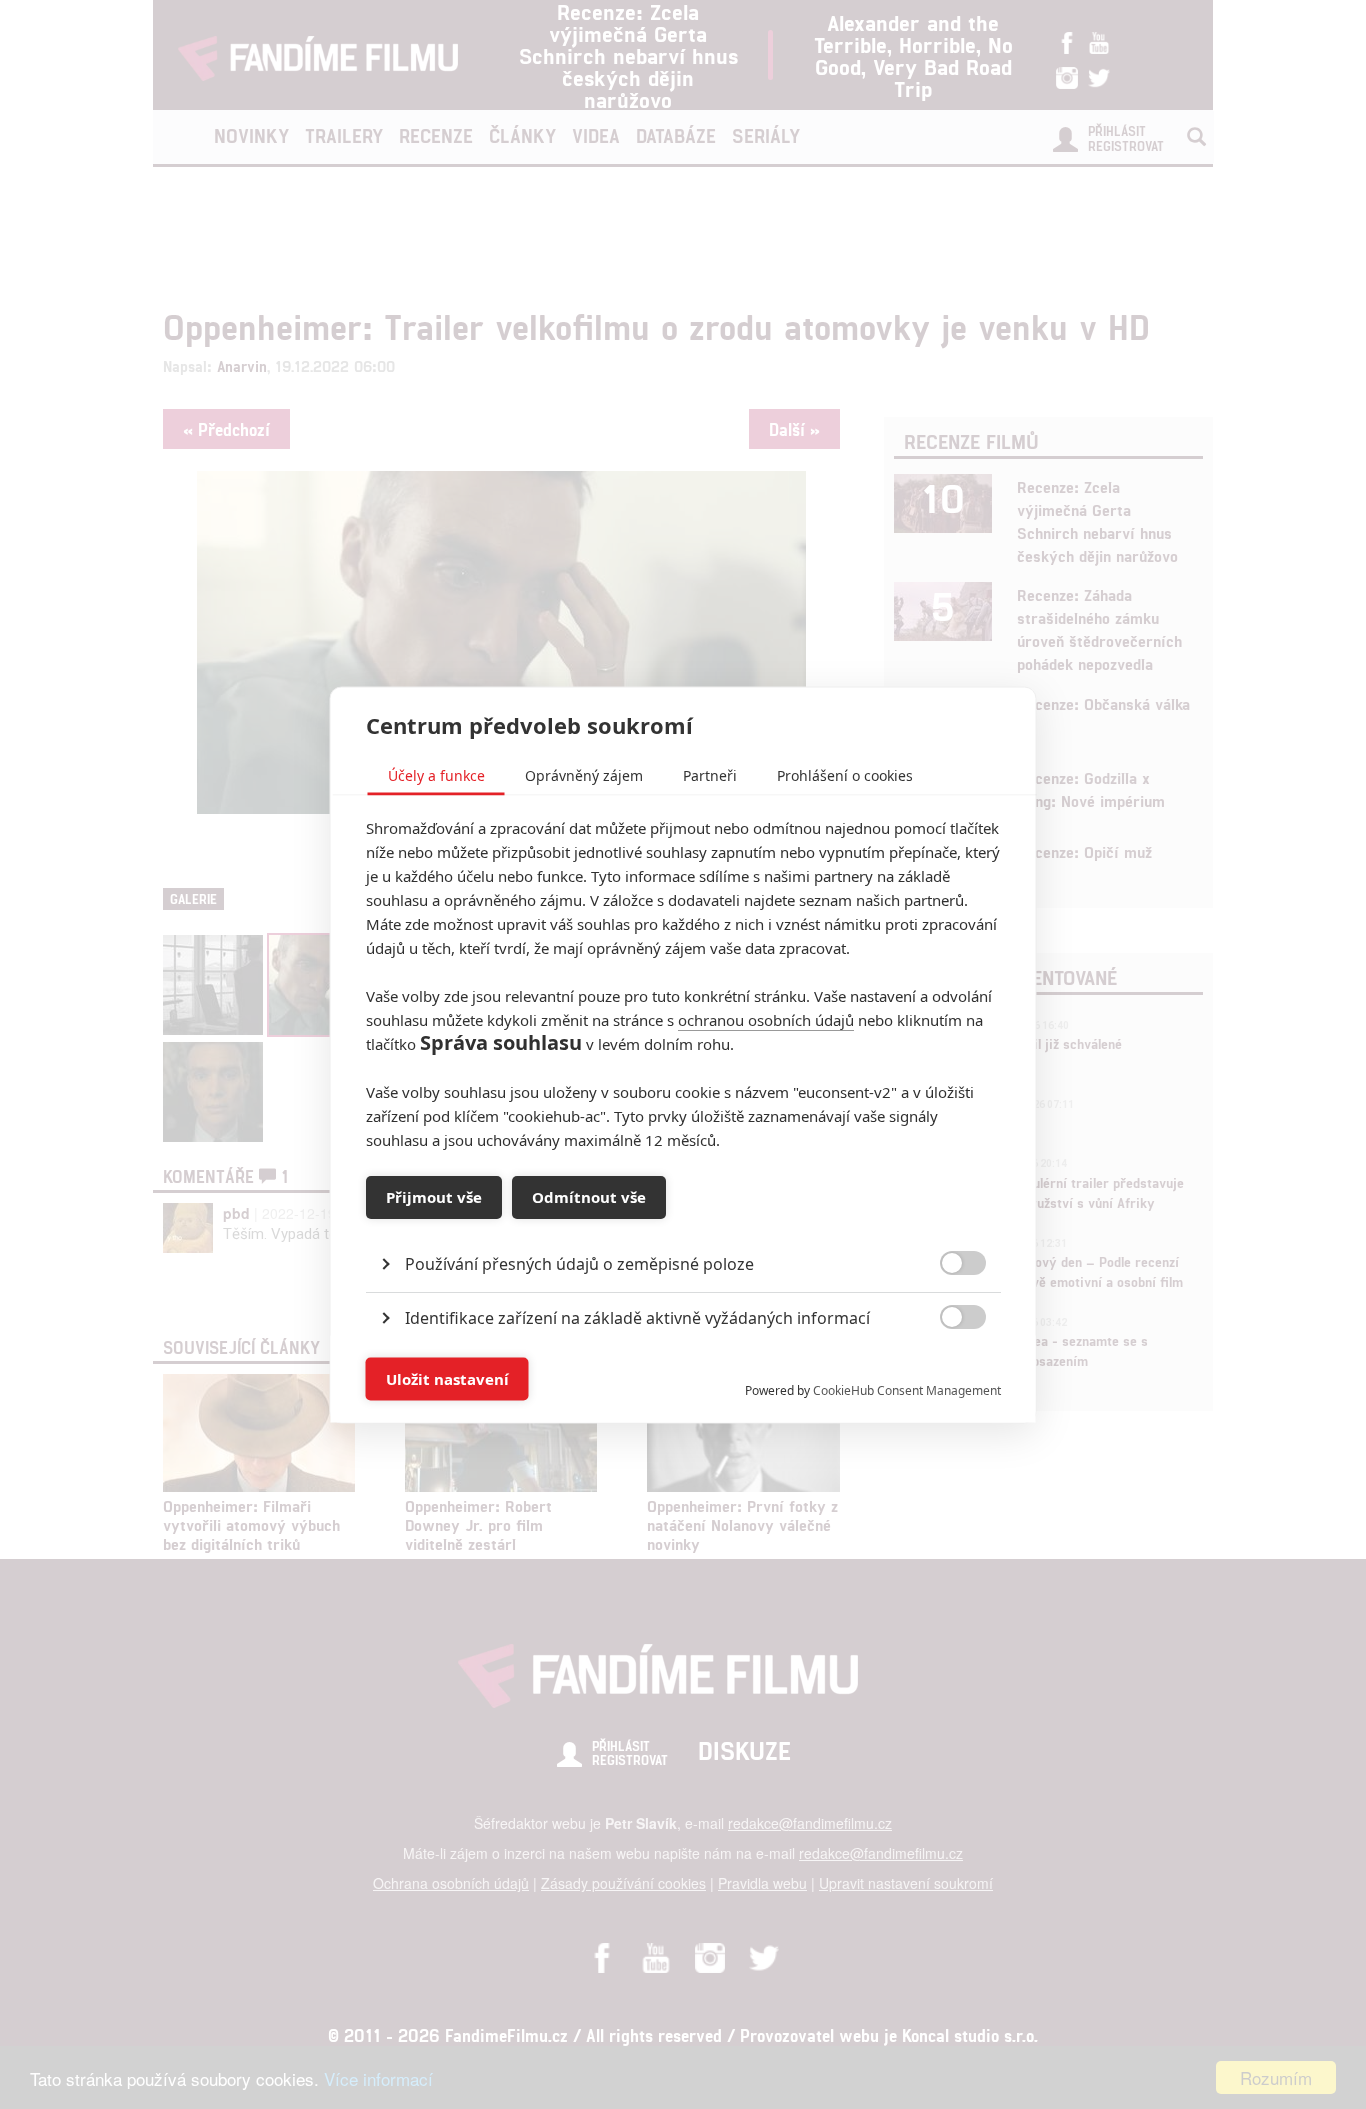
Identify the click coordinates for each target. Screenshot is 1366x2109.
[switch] (946, 1368)
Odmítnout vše (589, 1197)
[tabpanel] (683, 1217)
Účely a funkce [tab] (436, 774)
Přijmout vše (434, 1197)
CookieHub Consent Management (907, 1389)
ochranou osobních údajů (766, 1019)
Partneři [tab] (710, 774)
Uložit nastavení (447, 1379)
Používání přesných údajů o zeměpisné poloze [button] (579, 1263)
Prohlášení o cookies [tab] (845, 774)
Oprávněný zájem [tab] (584, 774)
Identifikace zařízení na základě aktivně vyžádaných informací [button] (637, 1317)
